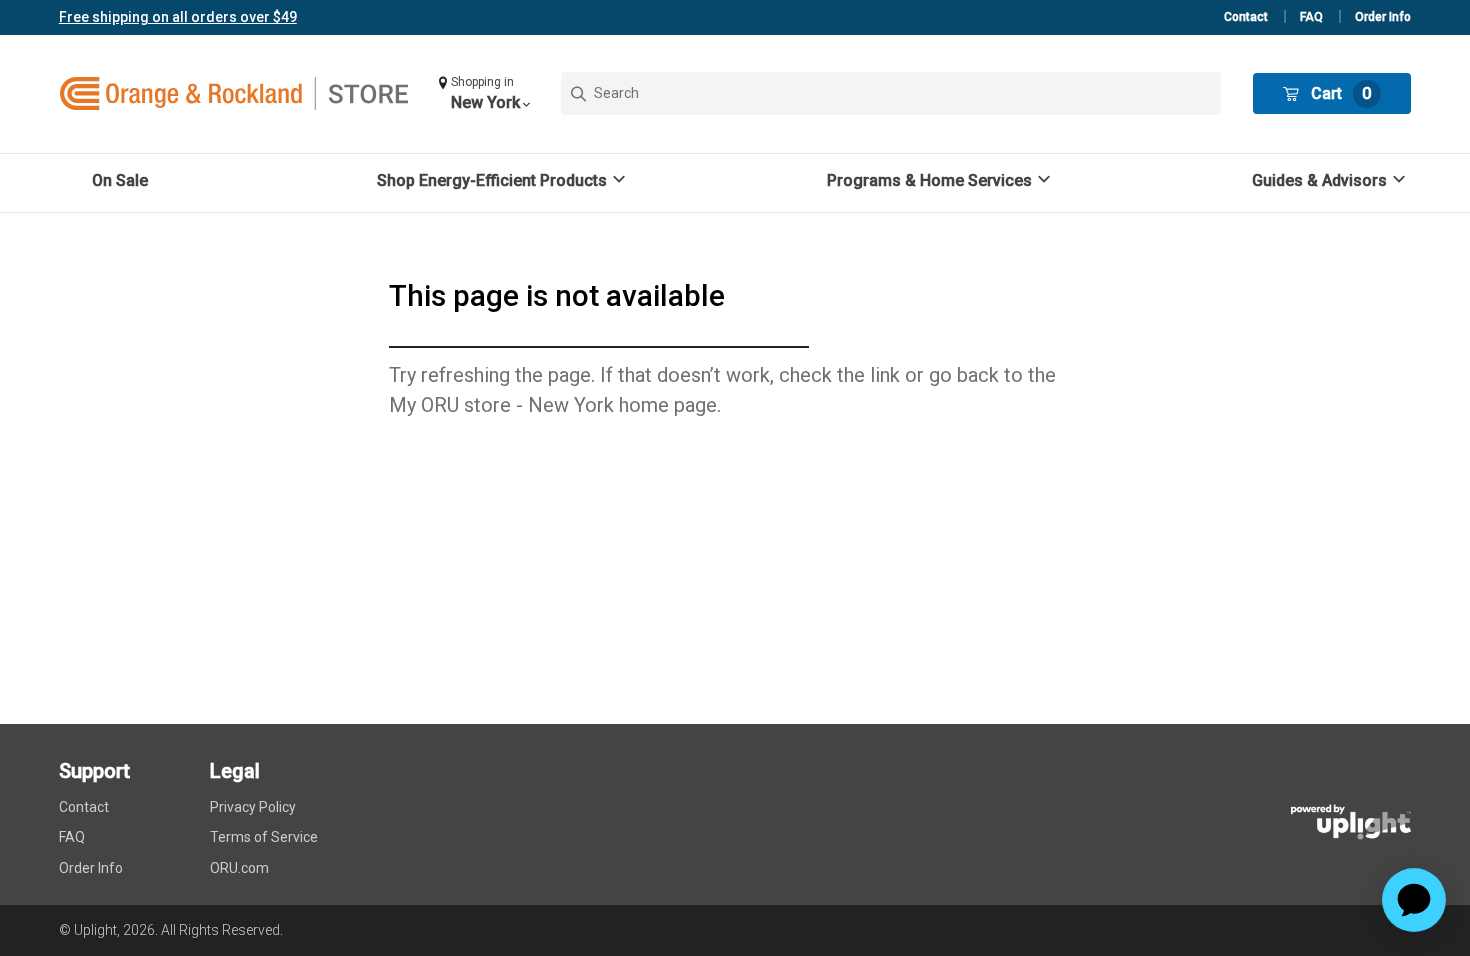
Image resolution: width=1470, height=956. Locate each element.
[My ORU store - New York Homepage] (234, 94)
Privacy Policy (253, 807)
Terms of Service (264, 837)
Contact (1246, 17)
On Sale (120, 180)
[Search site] (891, 93)
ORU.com (239, 868)
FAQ (1311, 17)
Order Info (1383, 17)
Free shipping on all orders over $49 (178, 17)
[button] (484, 93)
